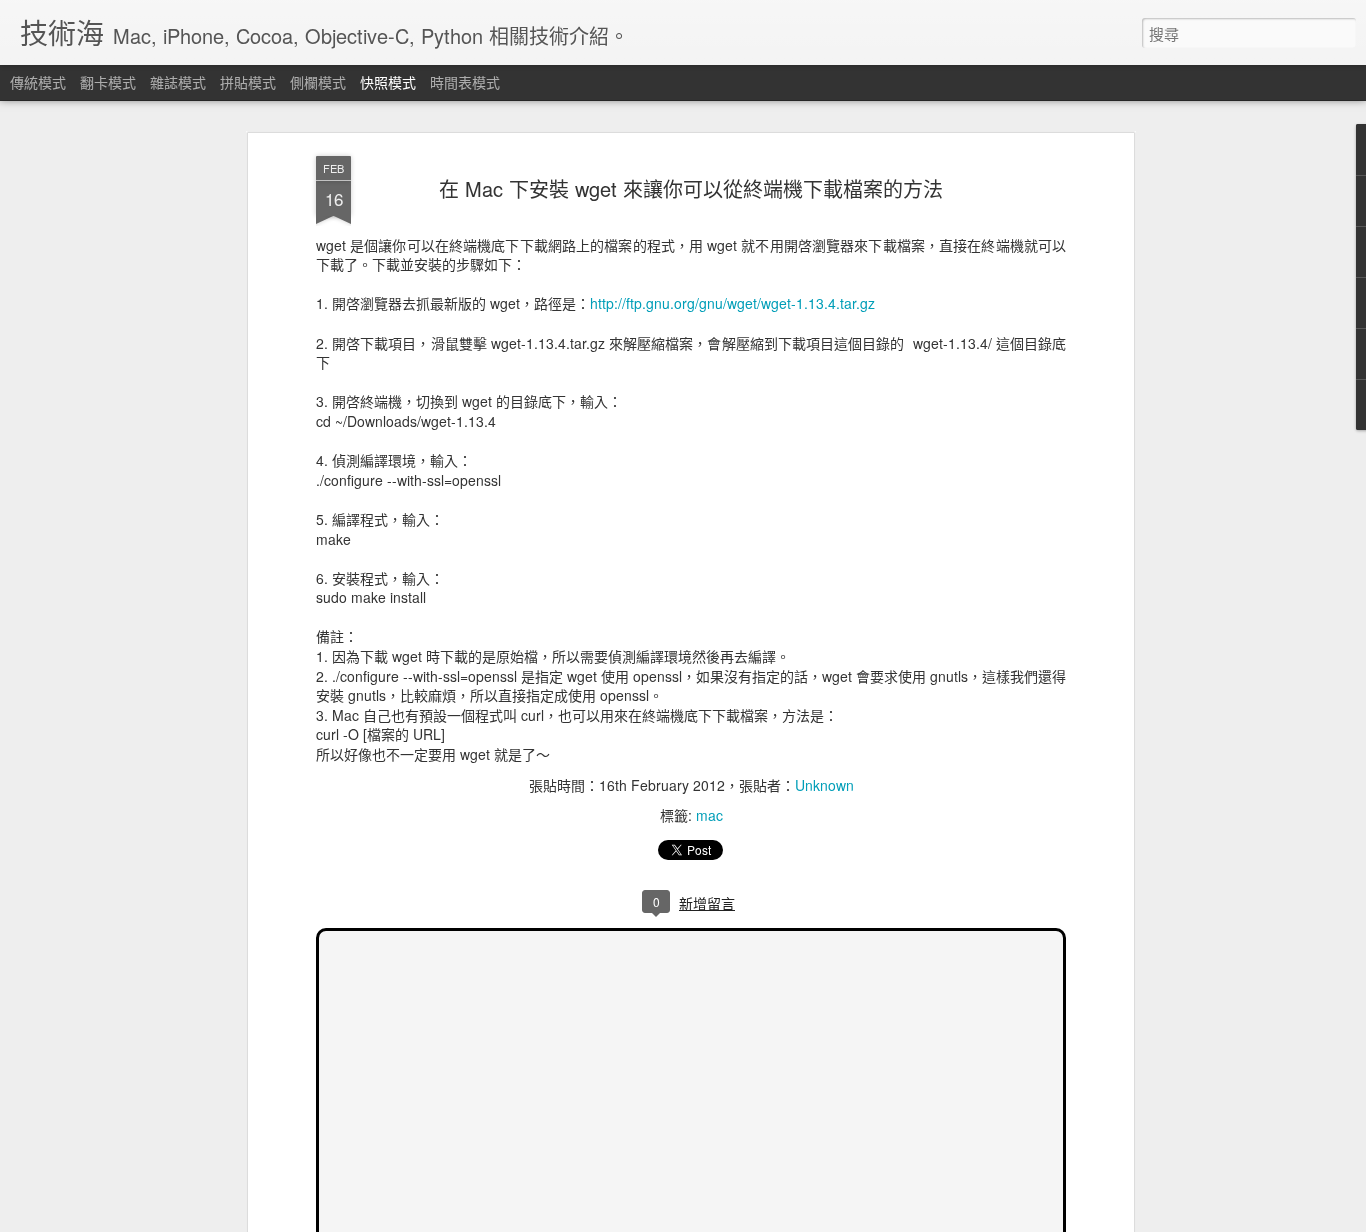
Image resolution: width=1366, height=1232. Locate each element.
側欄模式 (318, 82)
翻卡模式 (108, 82)
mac (709, 815)
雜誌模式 (178, 82)
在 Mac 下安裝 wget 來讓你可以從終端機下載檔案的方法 (691, 188)
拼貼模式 (248, 82)
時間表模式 (465, 82)
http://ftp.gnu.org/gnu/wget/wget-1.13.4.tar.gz (732, 304)
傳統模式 (38, 82)
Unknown (824, 785)
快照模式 (388, 82)
